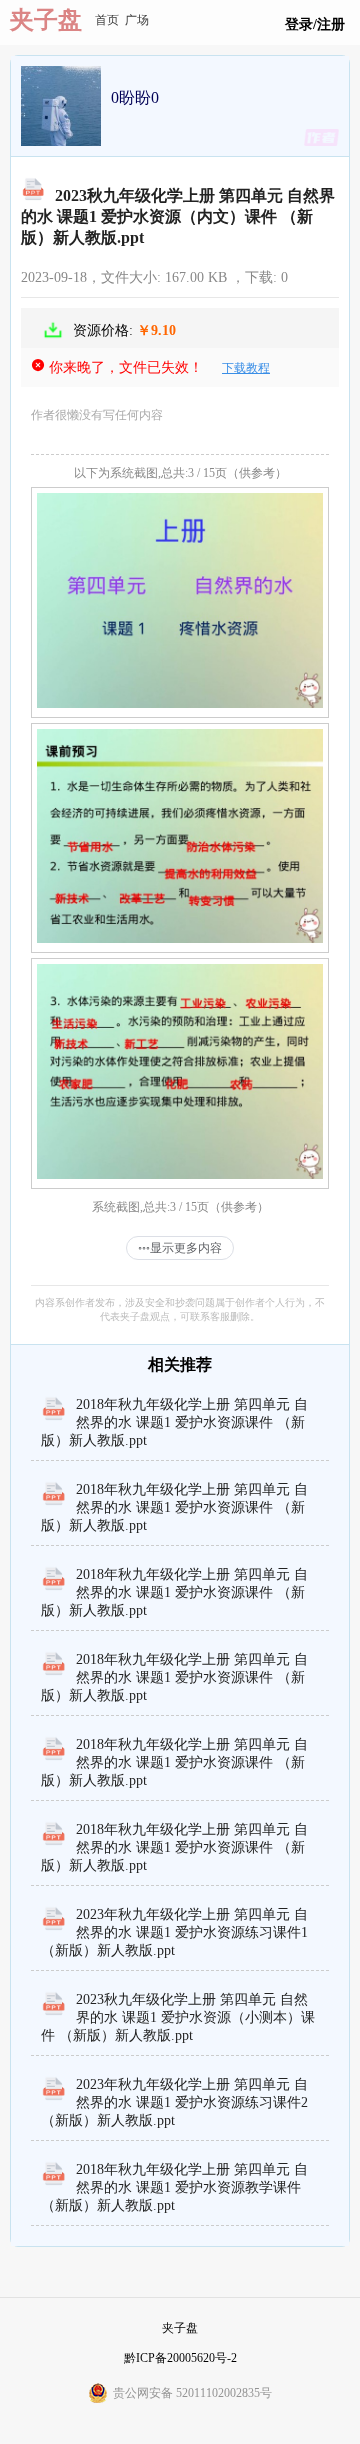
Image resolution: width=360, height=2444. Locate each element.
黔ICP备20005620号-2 (180, 2358)
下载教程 (246, 368)
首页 (107, 20)
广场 (137, 20)
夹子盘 (46, 20)
